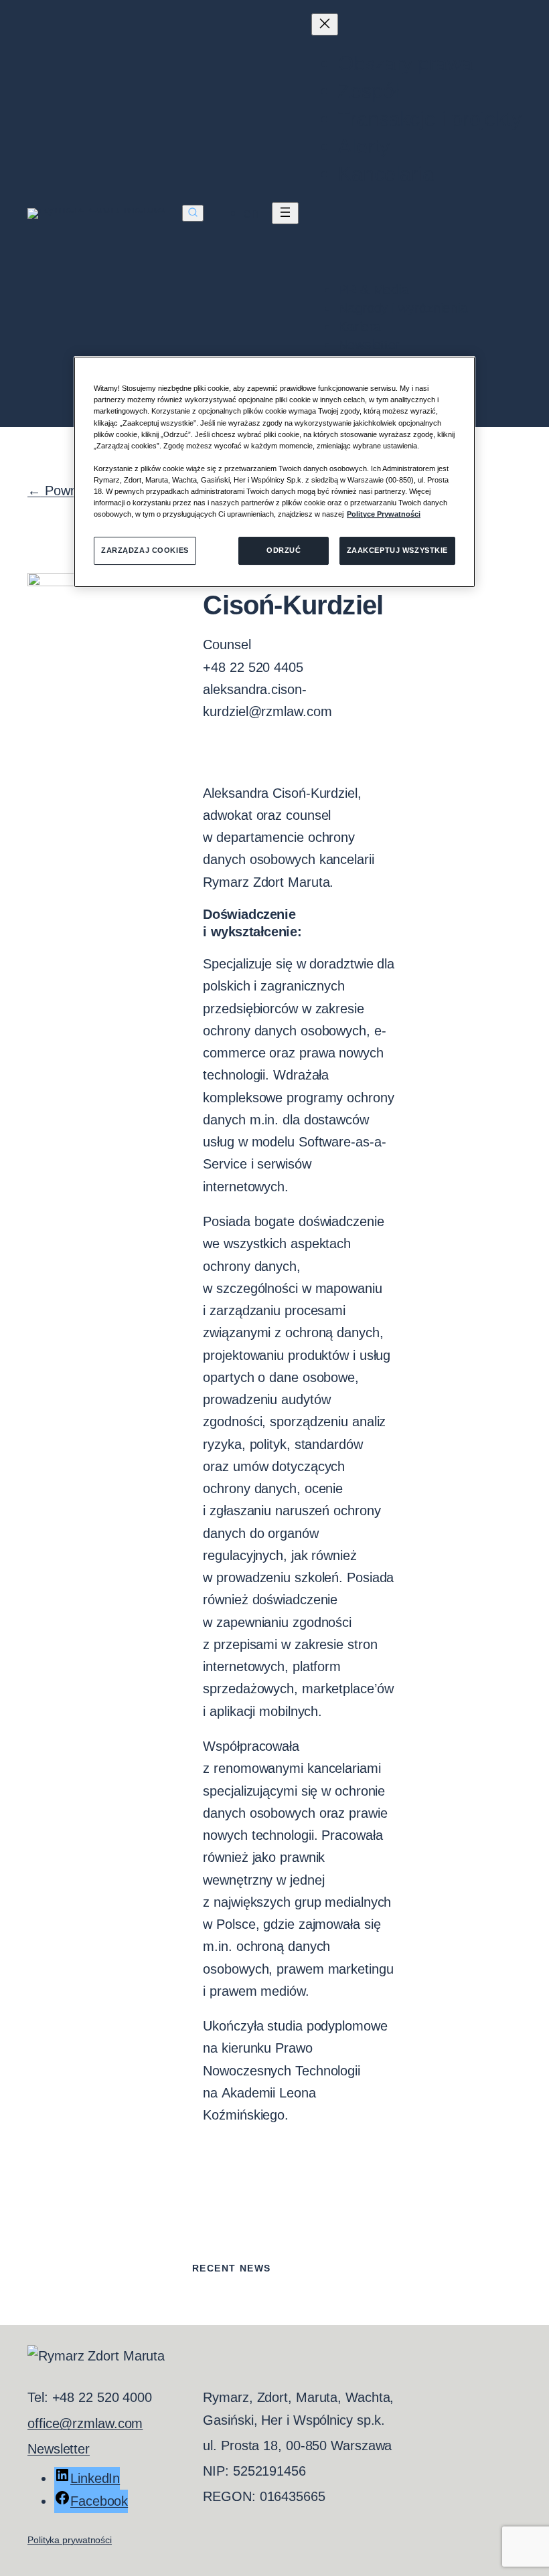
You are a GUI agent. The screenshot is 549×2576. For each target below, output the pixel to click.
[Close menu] (325, 24)
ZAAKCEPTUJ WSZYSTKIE (397, 550)
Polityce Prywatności (384, 514)
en (251, 213)
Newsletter (59, 2449)
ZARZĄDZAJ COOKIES (145, 550)
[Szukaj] (193, 213)
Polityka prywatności (70, 2540)
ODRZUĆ (284, 550)
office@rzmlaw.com (85, 2423)
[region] (274, 472)
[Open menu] (285, 213)
